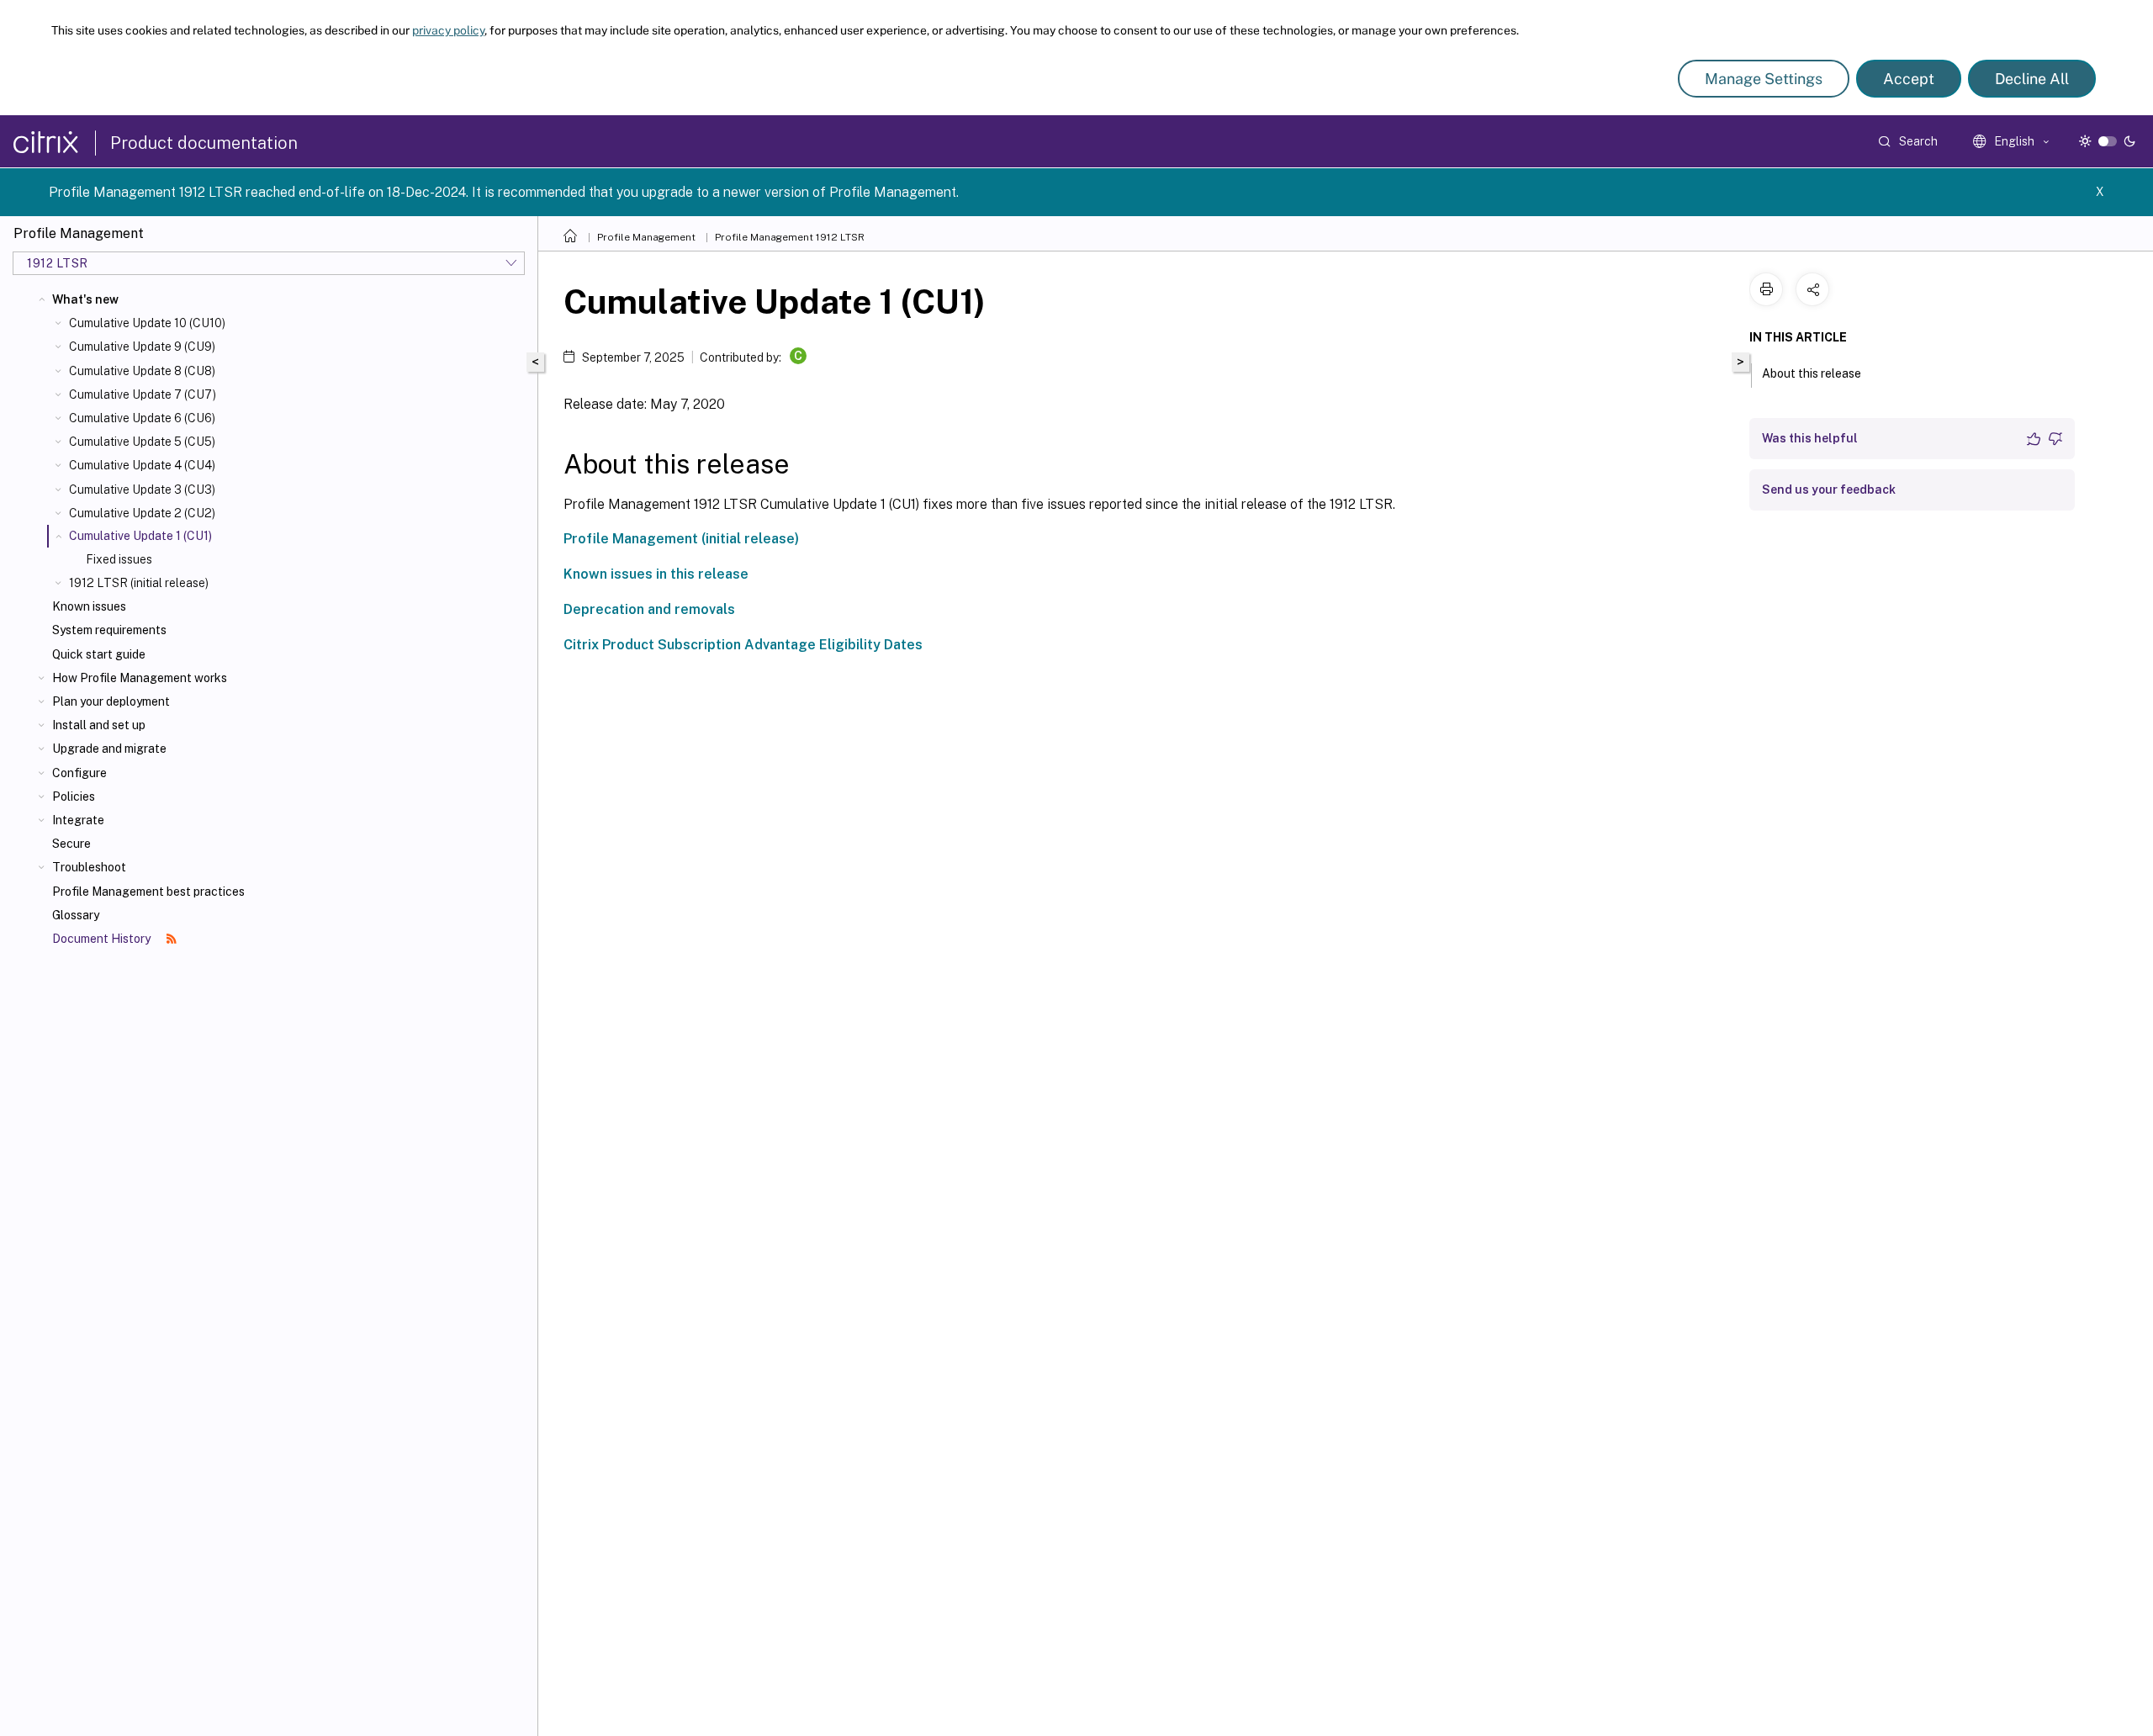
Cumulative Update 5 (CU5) (142, 442)
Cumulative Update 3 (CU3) (142, 490)
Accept (1909, 79)
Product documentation (204, 143)
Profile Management (646, 237)
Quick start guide (99, 654)
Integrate (78, 820)
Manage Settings (1764, 79)
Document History (103, 939)
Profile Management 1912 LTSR (790, 237)
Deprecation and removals (649, 609)
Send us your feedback (1829, 490)
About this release (1812, 373)
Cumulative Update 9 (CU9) (142, 347)
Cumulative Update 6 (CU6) (142, 418)
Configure (79, 773)
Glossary (76, 915)
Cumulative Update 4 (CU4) (142, 465)
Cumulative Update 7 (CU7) (143, 394)
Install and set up (99, 725)
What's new (85, 299)
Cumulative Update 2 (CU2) (142, 513)
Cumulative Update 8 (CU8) (142, 371)
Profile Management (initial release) (681, 539)
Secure (71, 844)
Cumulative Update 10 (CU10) (147, 323)
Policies (74, 797)
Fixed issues (119, 559)
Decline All (2032, 79)
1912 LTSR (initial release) (139, 583)
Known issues (89, 606)
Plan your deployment (111, 701)
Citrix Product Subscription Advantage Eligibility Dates (743, 645)
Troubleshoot (89, 867)
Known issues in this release (656, 574)
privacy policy (448, 30)
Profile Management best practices (148, 892)
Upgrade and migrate (109, 749)
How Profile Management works (140, 678)
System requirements (109, 630)
